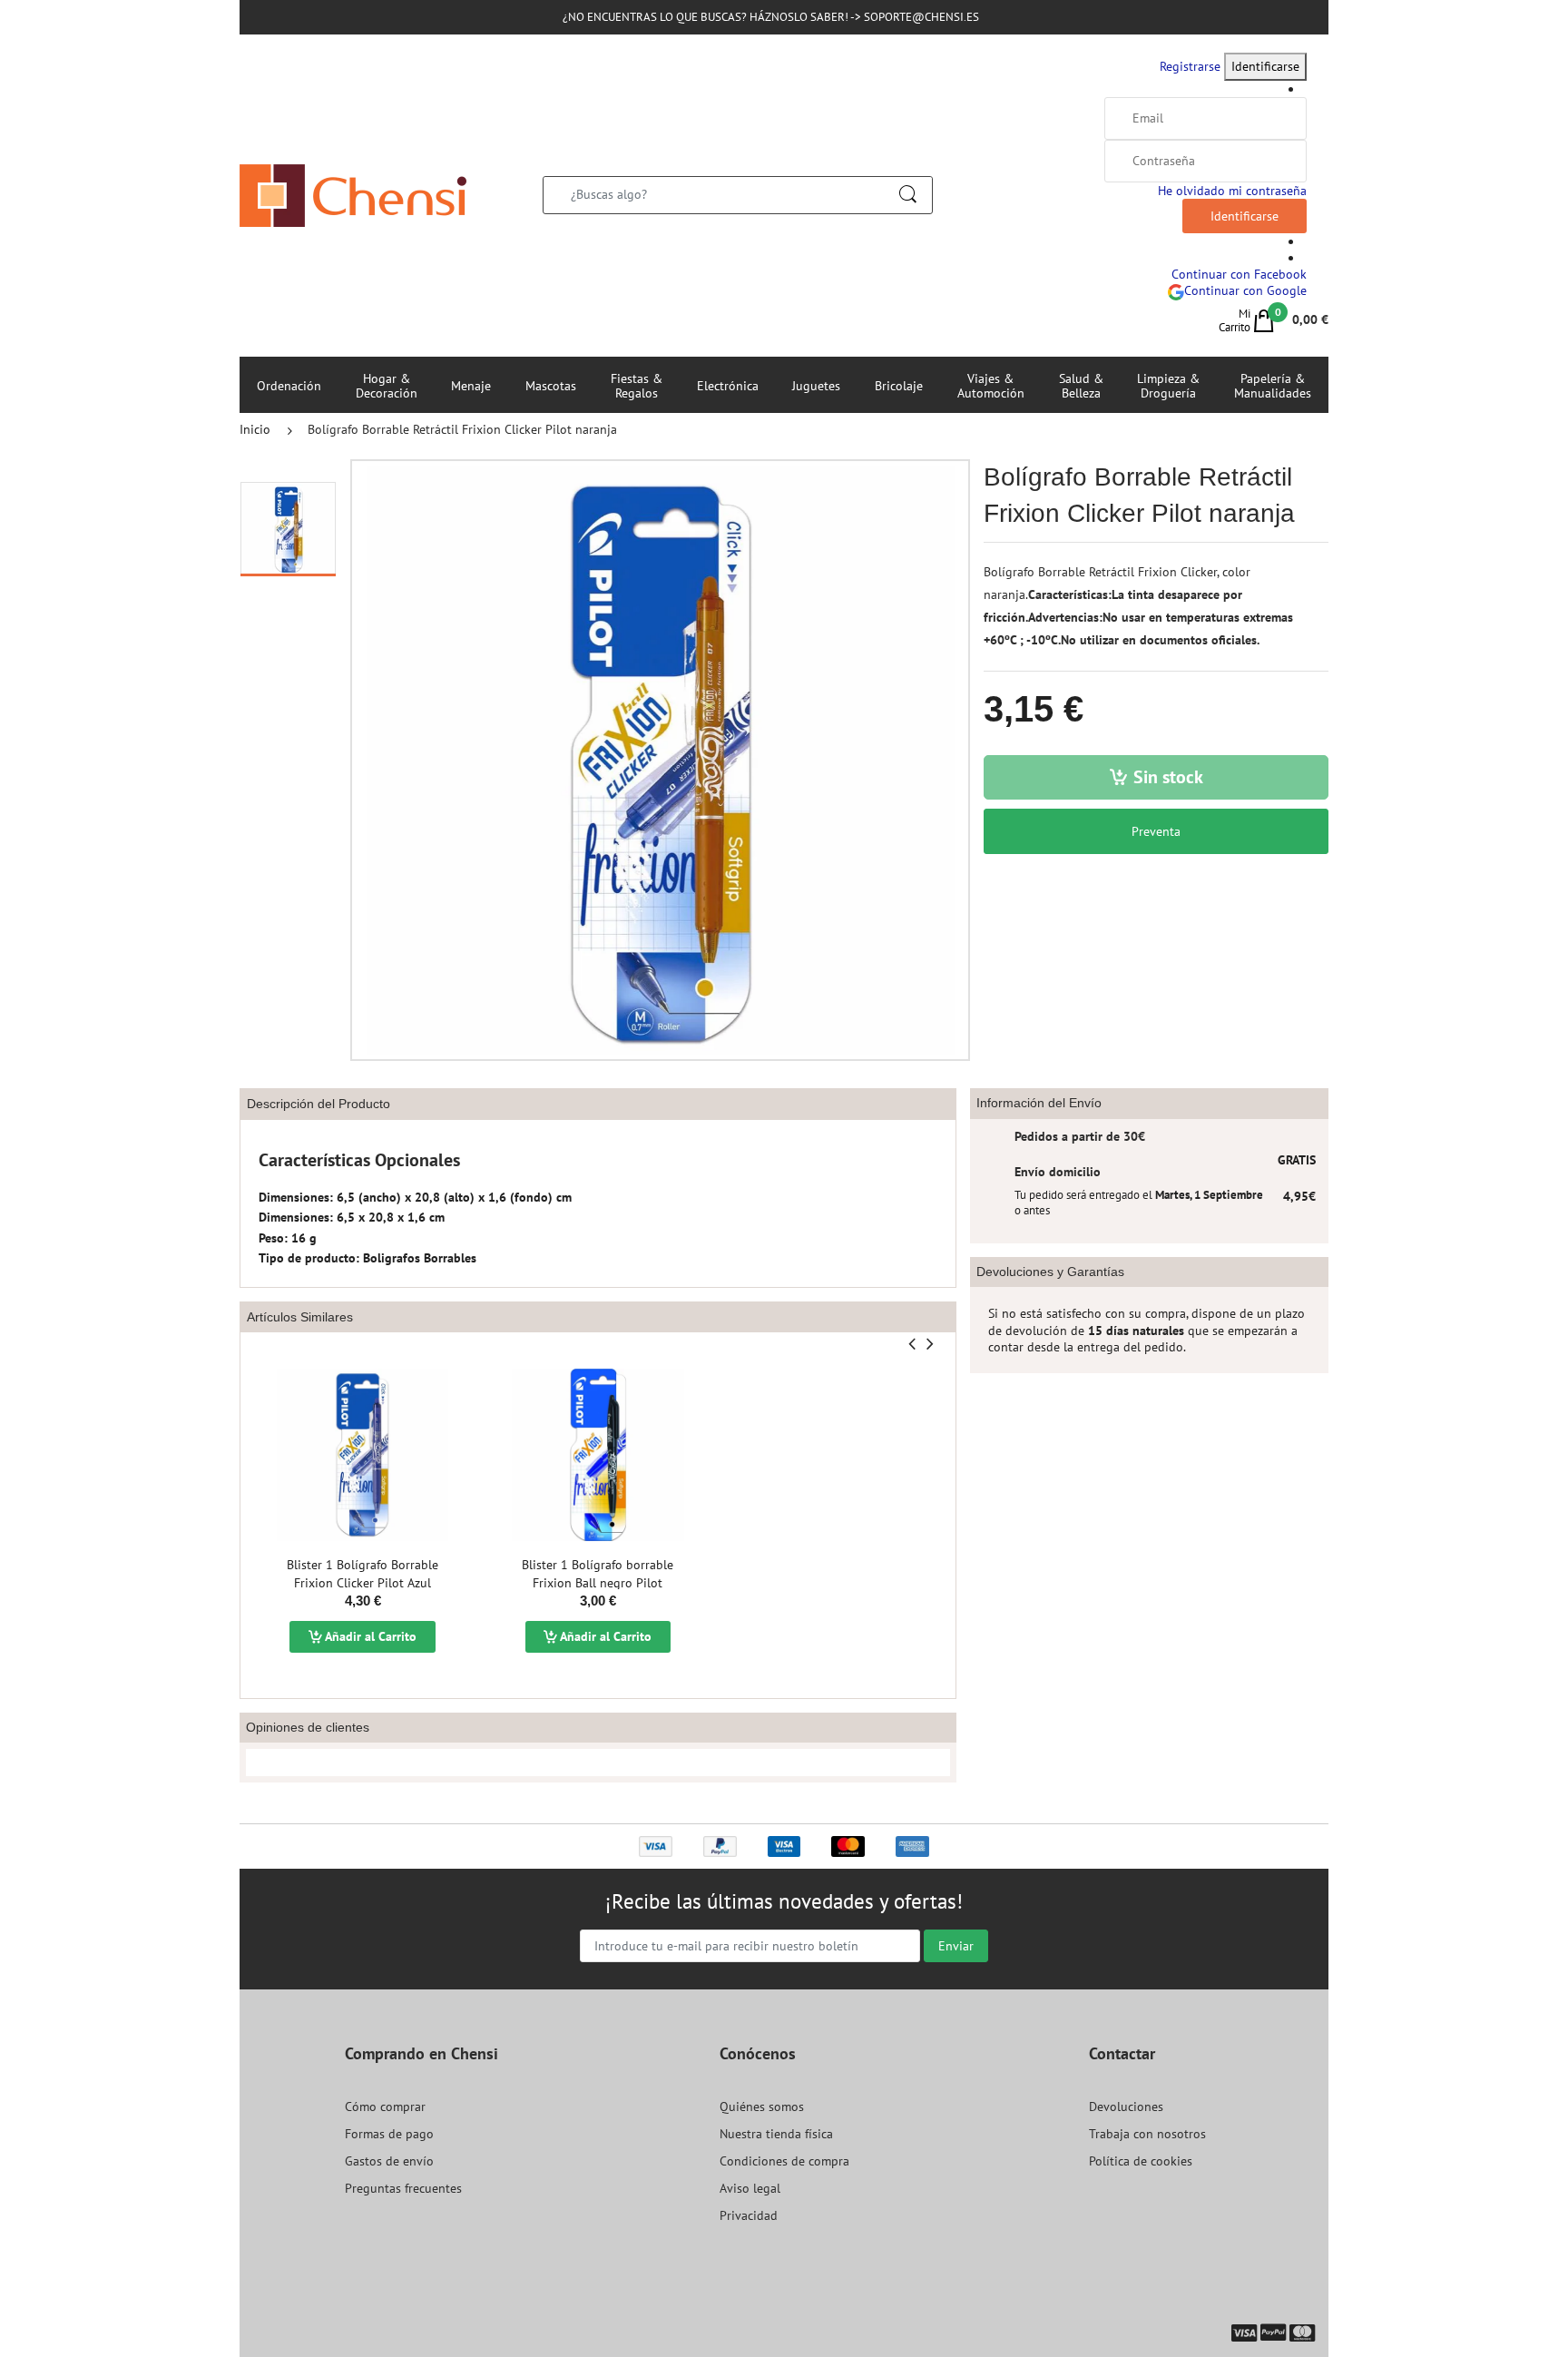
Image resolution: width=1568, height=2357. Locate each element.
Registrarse (1190, 66)
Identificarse (1265, 66)
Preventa (1156, 831)
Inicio (255, 429)
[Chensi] (353, 194)
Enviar (956, 1946)
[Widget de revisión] (598, 1763)
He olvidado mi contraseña (1232, 191)
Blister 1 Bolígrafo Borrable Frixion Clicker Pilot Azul (363, 1574)
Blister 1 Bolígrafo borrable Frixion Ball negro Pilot (598, 1574)
